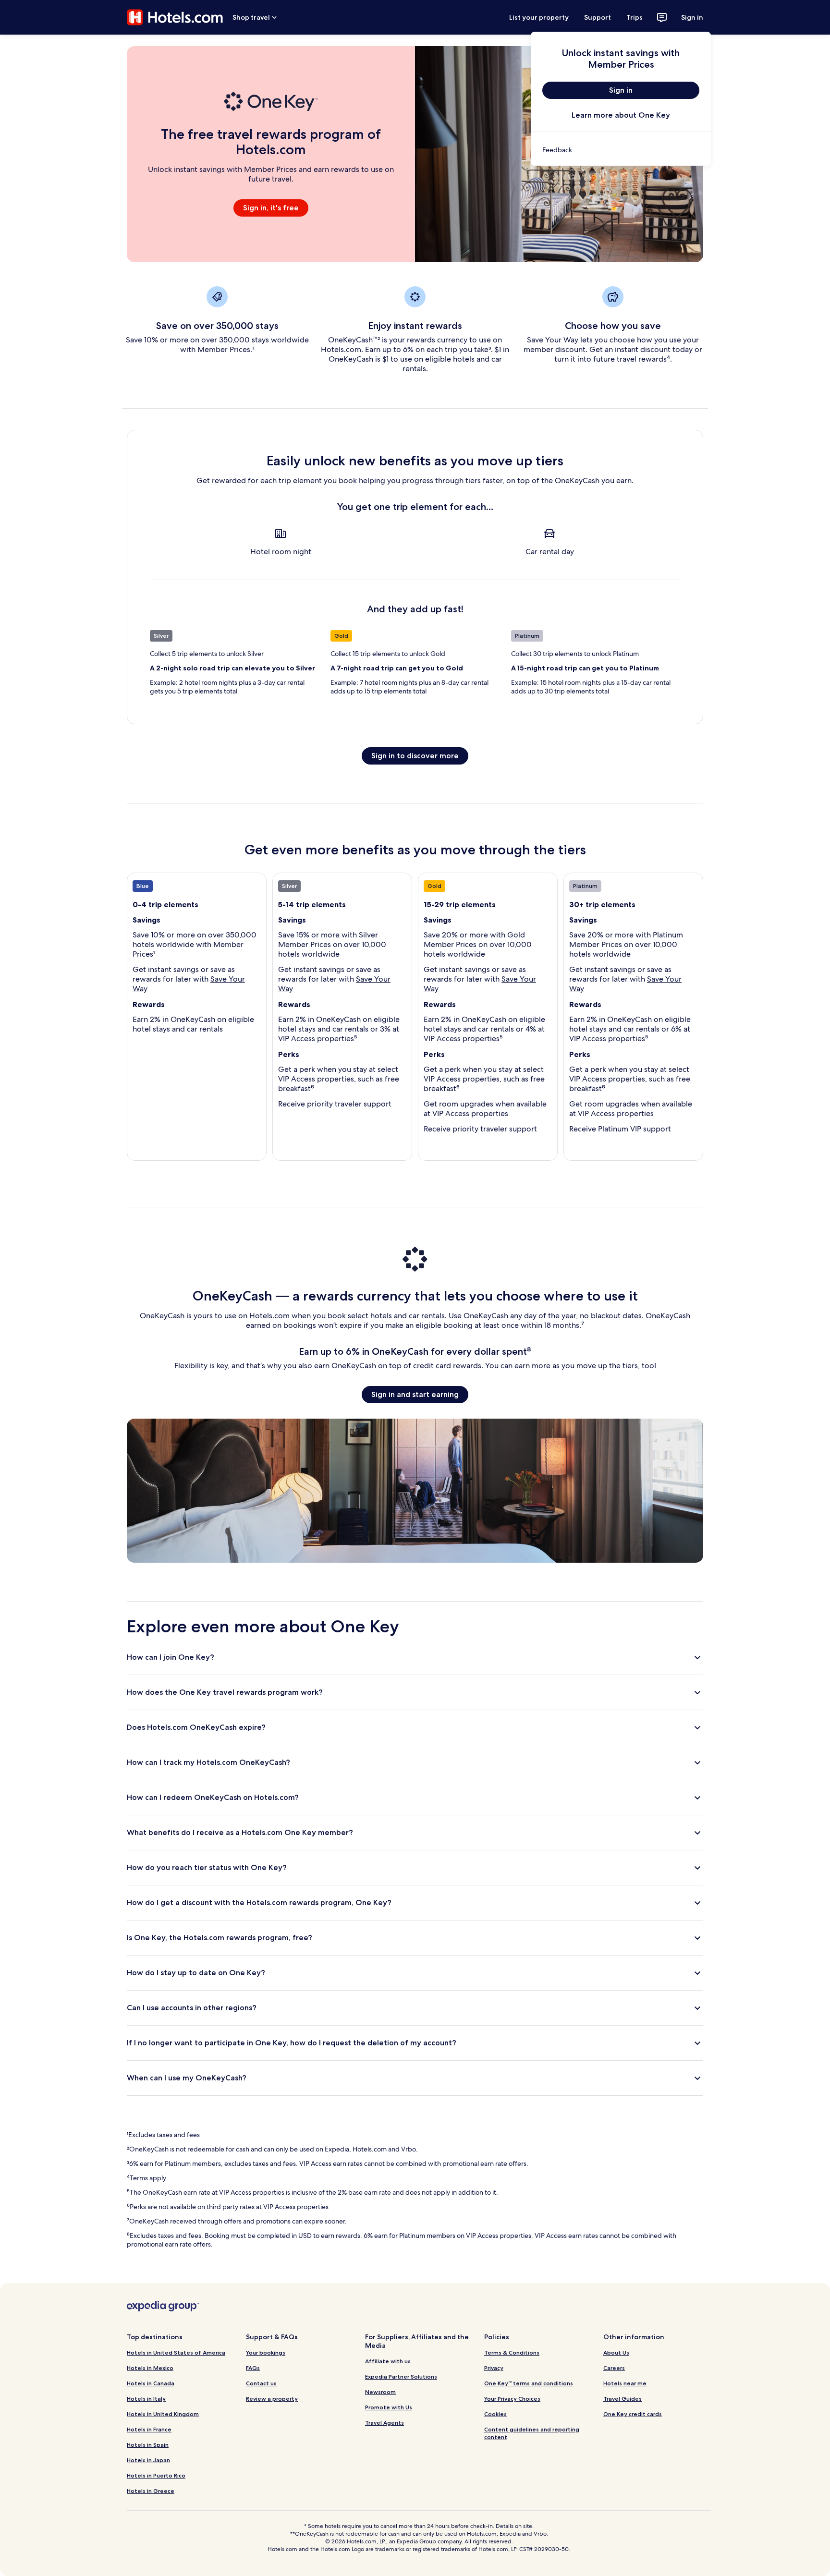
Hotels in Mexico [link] (150, 2368)
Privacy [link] (494, 2368)
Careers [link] (614, 2368)
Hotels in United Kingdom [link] (163, 2414)
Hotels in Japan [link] (148, 2460)
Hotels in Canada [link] (151, 2383)
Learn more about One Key (621, 115)
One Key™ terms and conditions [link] (529, 2383)
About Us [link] (616, 2352)
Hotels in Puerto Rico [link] (156, 2475)
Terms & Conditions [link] (512, 2352)
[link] (621, 150)
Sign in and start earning (415, 1394)
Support (598, 17)
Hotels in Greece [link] (151, 2491)
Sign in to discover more (415, 756)
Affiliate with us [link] (388, 2361)
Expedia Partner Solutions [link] (401, 2376)
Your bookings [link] (266, 2352)
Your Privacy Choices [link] (512, 2399)
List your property (539, 17)
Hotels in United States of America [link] (176, 2352)
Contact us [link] (261, 2383)
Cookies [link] (495, 2414)
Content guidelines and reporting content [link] (532, 2433)
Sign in (692, 17)
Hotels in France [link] (149, 2429)
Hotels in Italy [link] (146, 2399)
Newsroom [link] (380, 2392)
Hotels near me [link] (625, 2383)
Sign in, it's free (271, 208)
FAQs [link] (253, 2368)
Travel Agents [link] (384, 2423)
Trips (635, 17)
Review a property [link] (272, 2399)
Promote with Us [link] (389, 2407)
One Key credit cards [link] (633, 2414)
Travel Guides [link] (622, 2399)
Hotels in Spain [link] (148, 2445)
